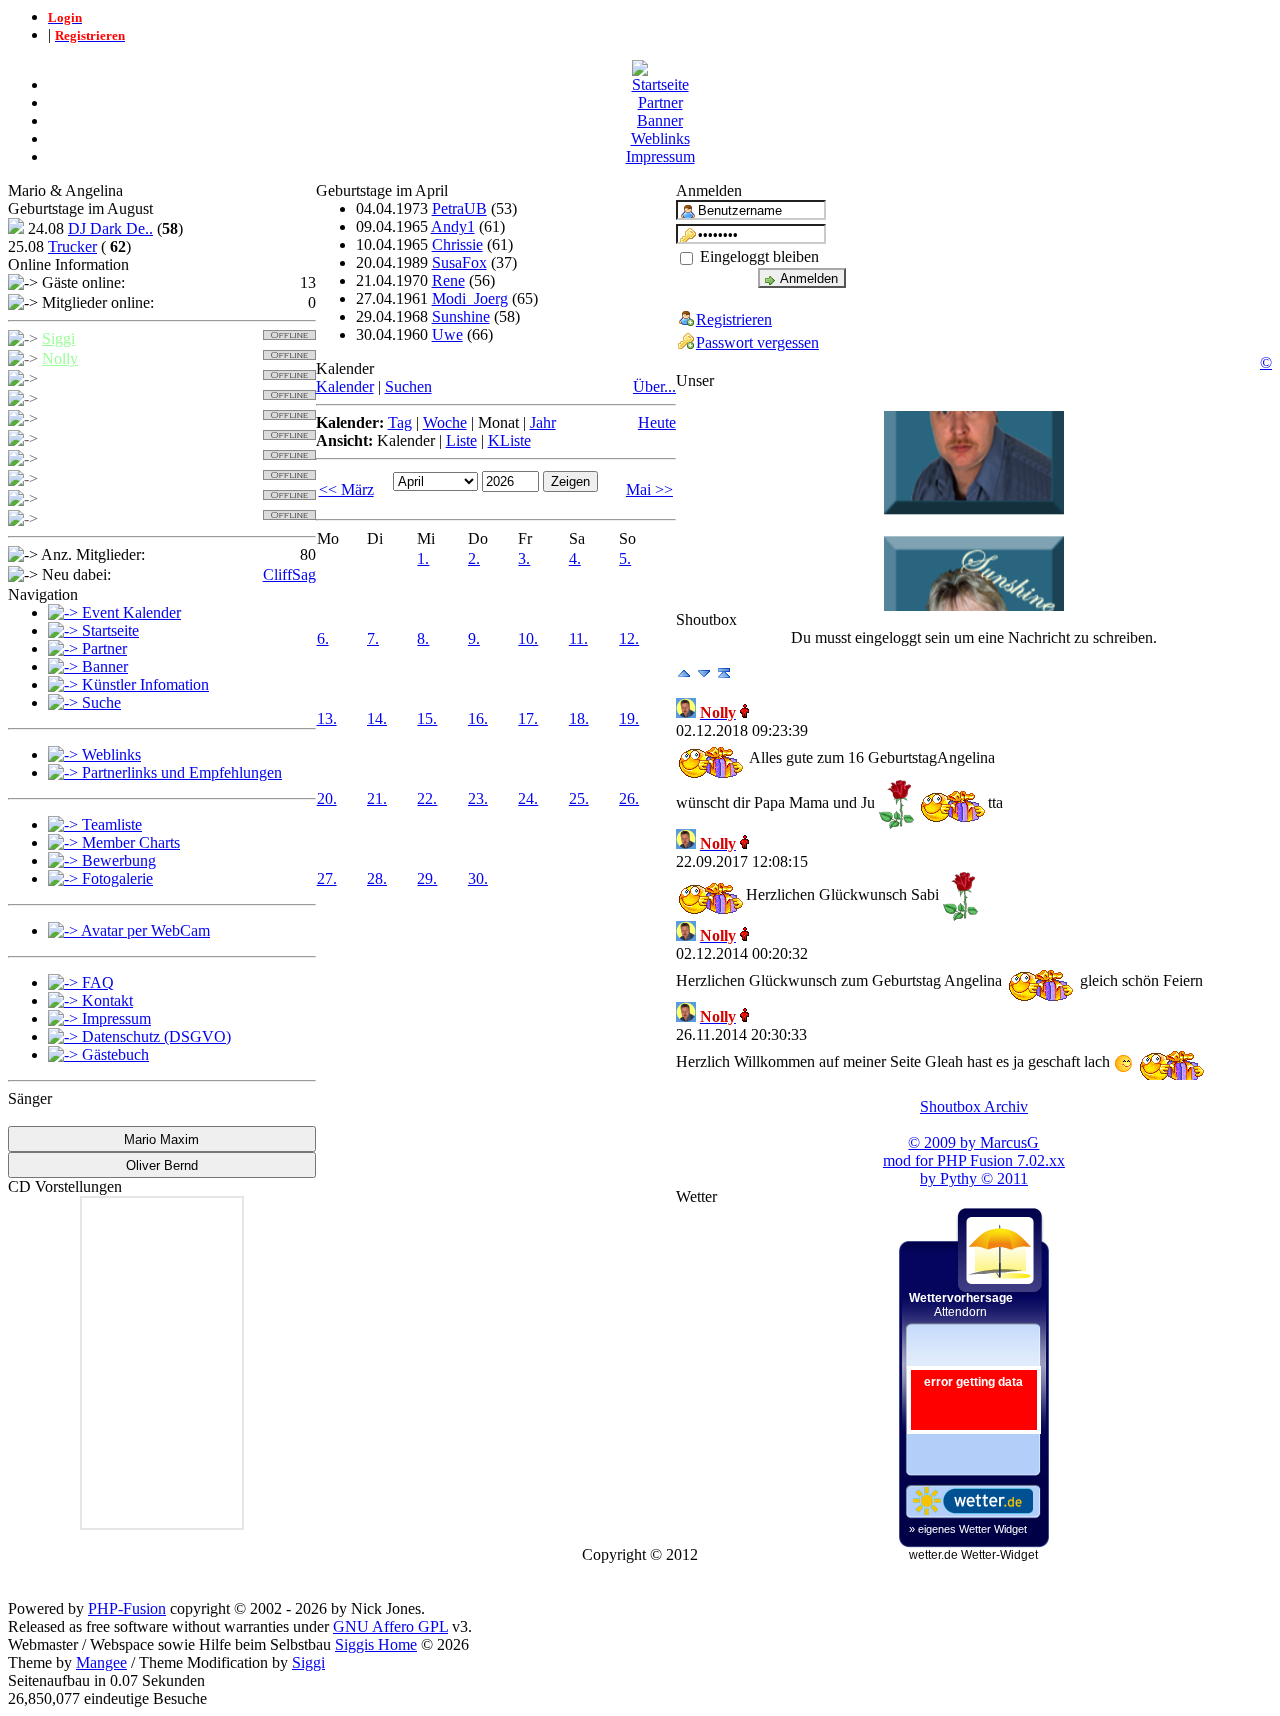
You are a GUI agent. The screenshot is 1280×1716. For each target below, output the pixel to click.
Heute (657, 422)
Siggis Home (376, 1644)
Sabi (56, 478)
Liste (461, 440)
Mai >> (649, 489)
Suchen (408, 386)
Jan (52, 518)
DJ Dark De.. (110, 228)
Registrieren (734, 319)
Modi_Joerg (470, 298)
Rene (448, 280)
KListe (509, 440)
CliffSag (289, 574)
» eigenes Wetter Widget (968, 1529)
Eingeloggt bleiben (757, 256)
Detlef (61, 458)
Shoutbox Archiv (974, 1106)
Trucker (72, 246)
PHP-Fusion (127, 1608)
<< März (346, 489)
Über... (654, 386)
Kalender (345, 386)
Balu (57, 438)
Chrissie (457, 244)
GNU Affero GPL (390, 1626)
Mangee (101, 1662)
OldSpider (74, 498)
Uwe (447, 334)
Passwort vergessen (757, 342)
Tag (400, 422)
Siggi (58, 338)
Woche (445, 422)
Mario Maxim (161, 1139)
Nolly (60, 358)
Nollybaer (73, 418)
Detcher (67, 398)
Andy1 (453, 226)
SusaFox (459, 262)
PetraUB (459, 208)
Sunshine (461, 316)
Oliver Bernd (162, 1165)
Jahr (543, 422)
